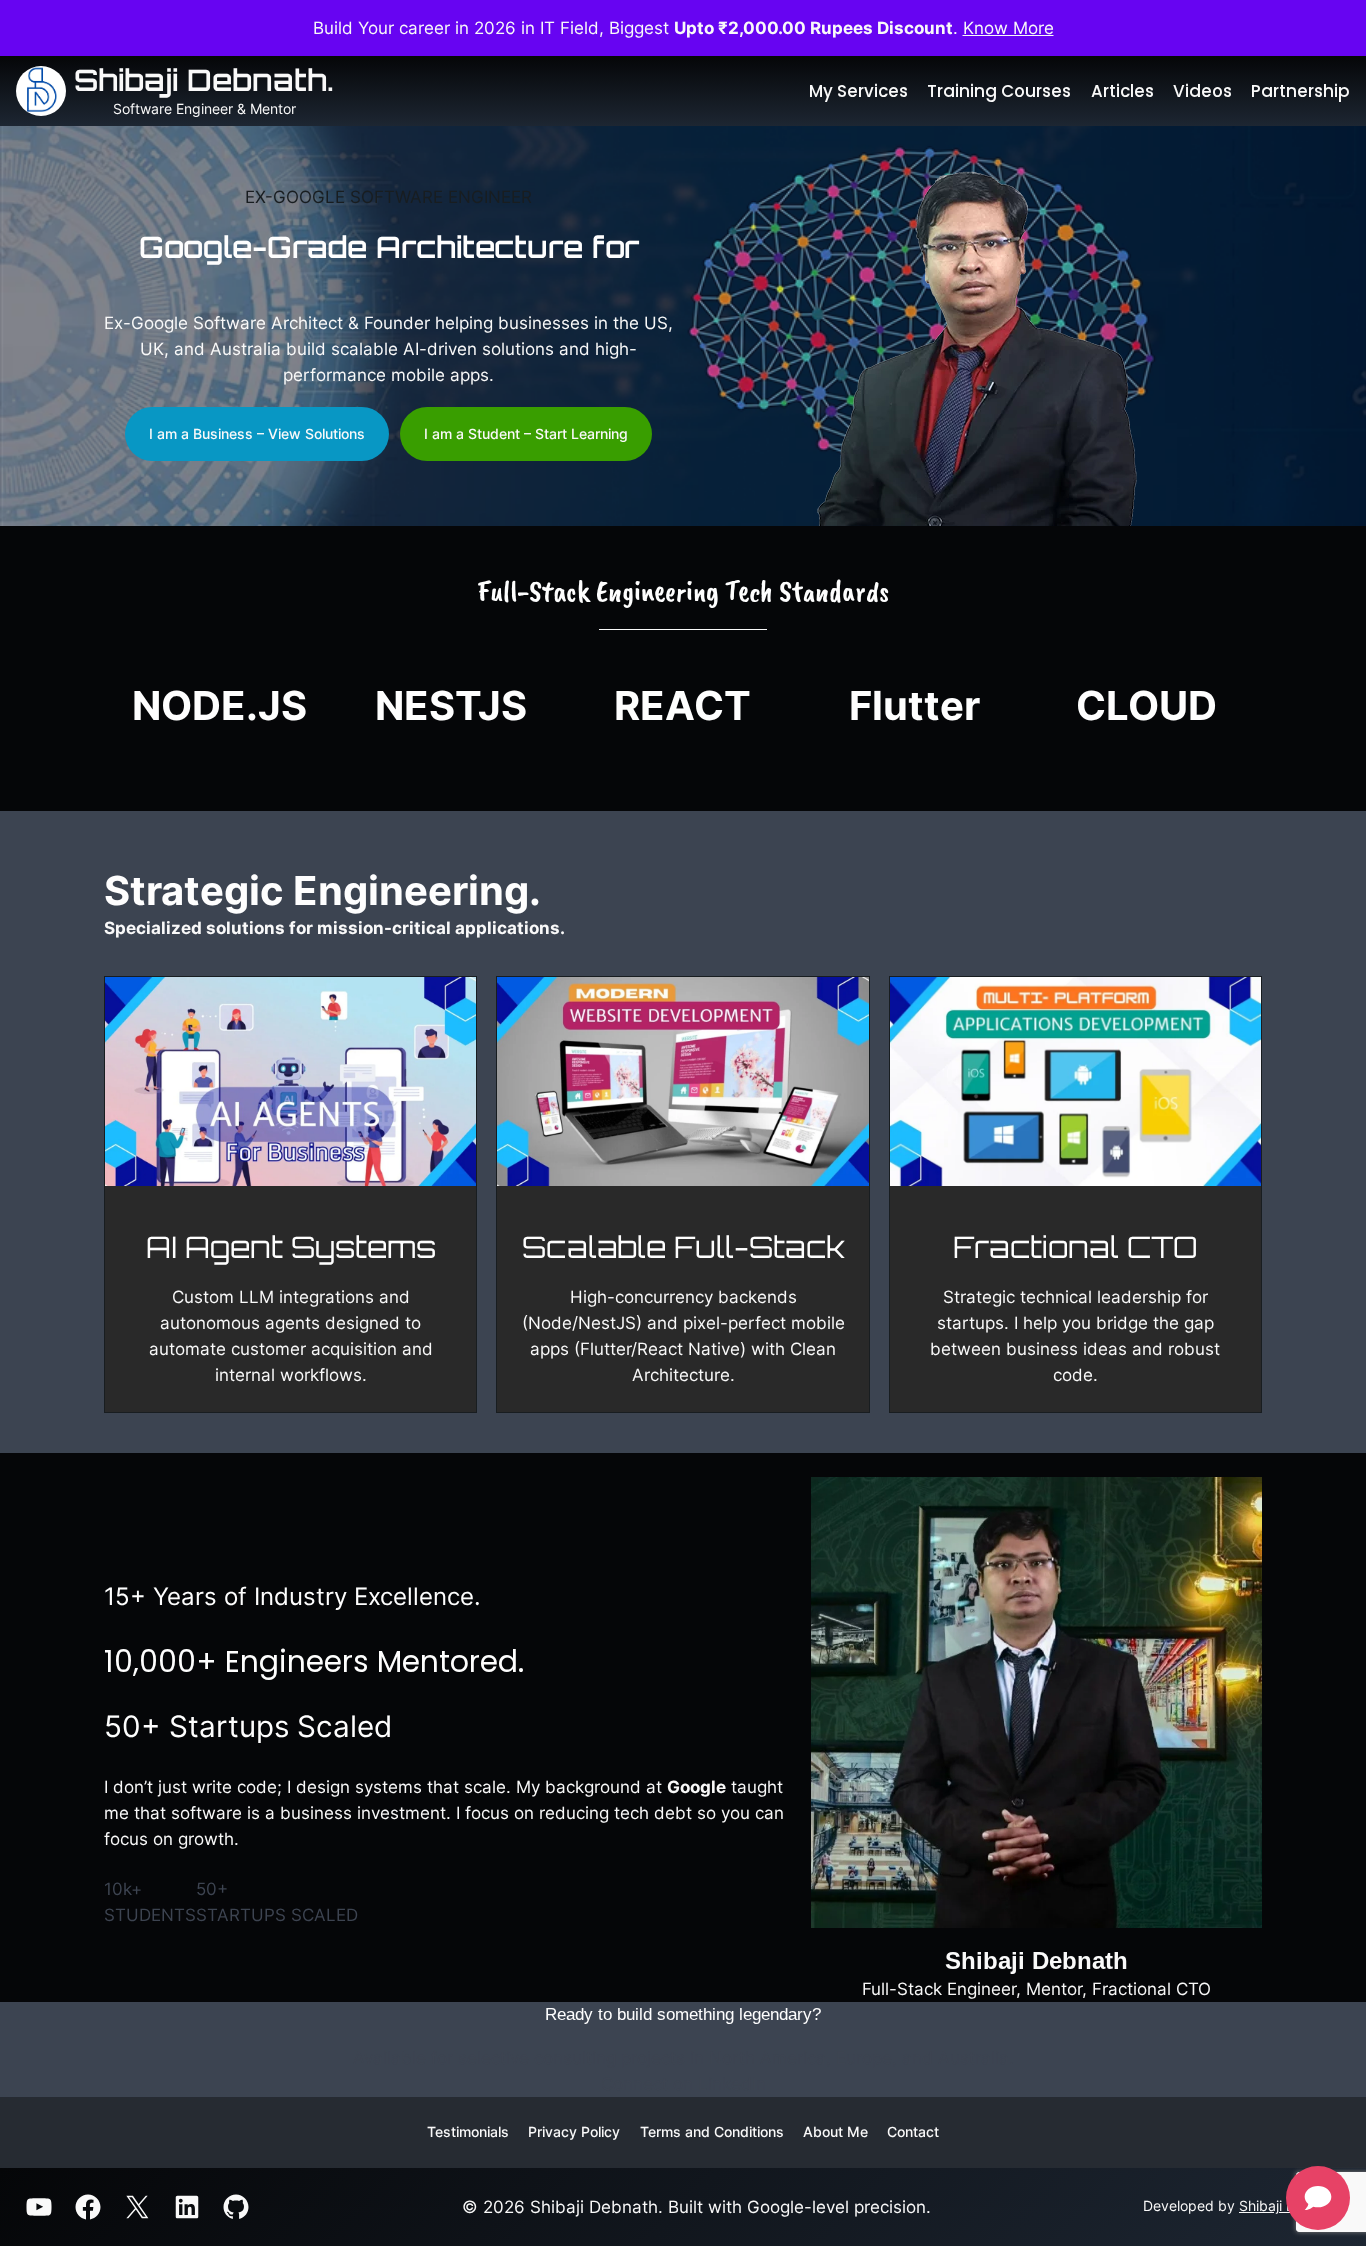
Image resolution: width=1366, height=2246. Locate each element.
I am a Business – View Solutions (257, 433)
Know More (1008, 28)
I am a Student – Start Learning (526, 433)
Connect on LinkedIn (683, 2084)
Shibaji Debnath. (204, 79)
